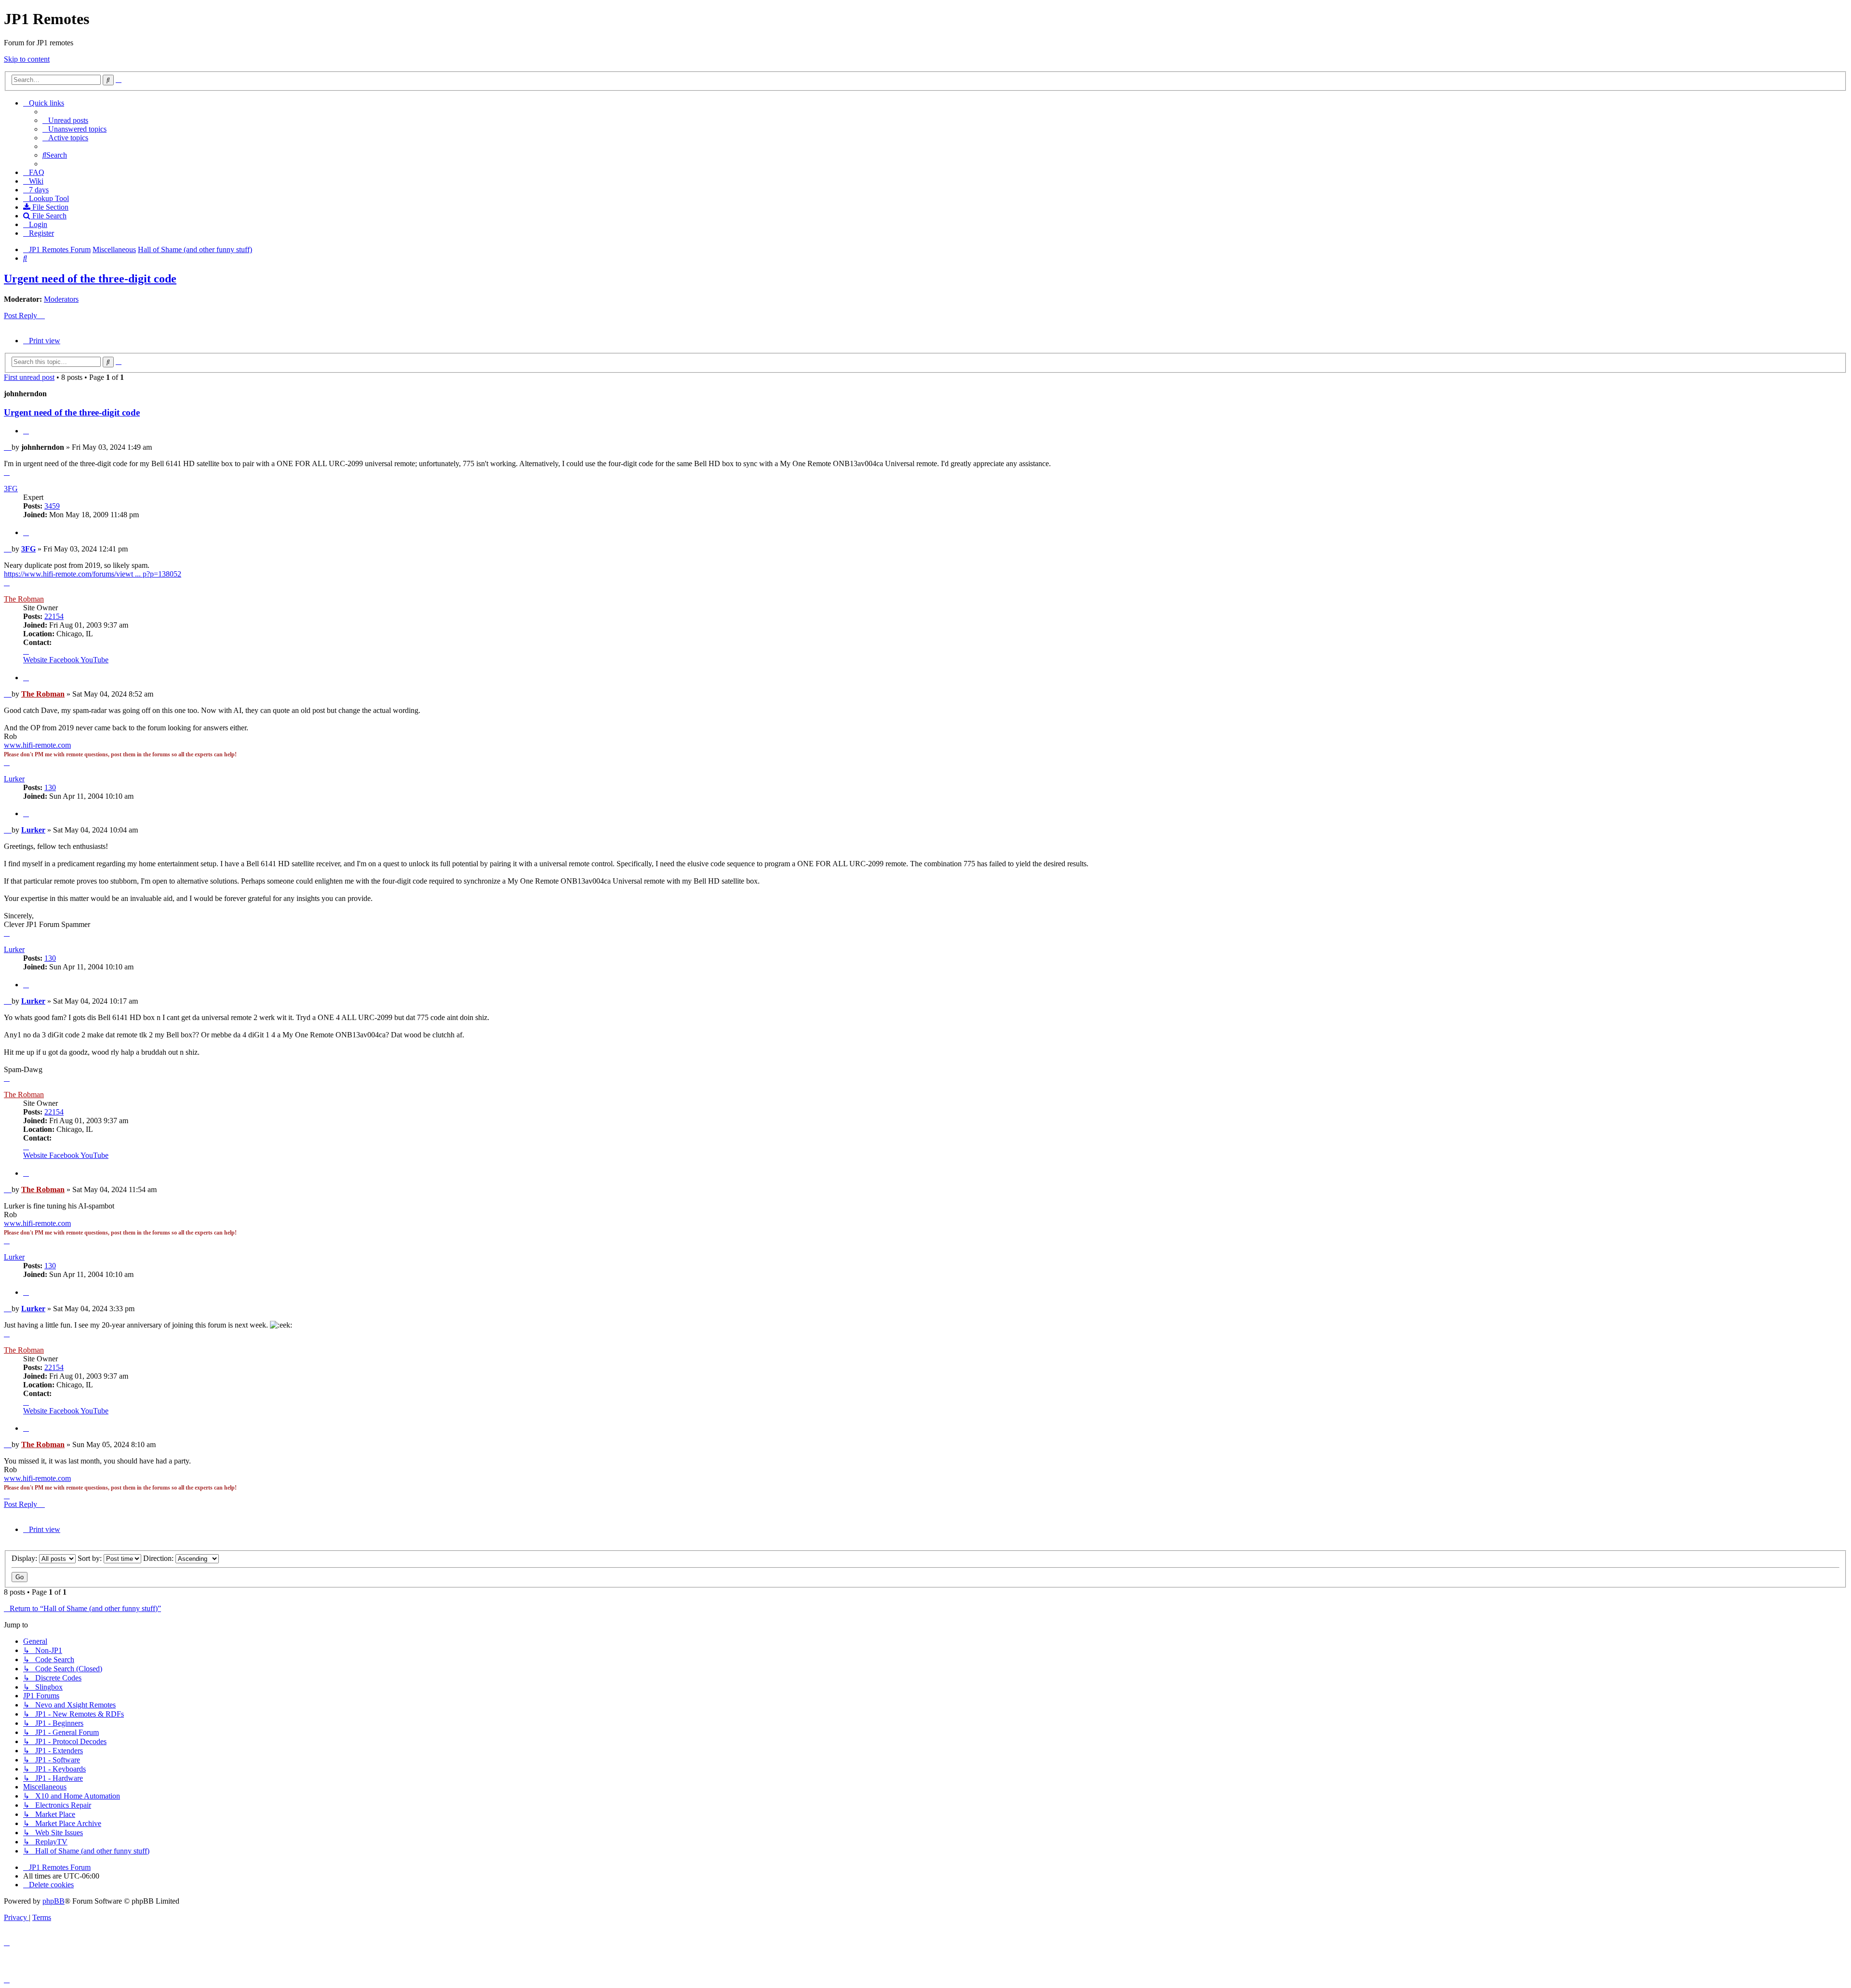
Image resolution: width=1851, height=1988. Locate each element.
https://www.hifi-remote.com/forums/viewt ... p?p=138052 (93, 574)
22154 (54, 616)
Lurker (14, 779)
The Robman (24, 599)
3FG (11, 489)
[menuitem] (65, 120)
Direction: (159, 1558)
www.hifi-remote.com (37, 745)
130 (50, 787)
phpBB (54, 1901)
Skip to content (27, 59)
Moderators (61, 299)
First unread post (29, 377)
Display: (25, 1558)
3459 (52, 506)
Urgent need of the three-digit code (90, 279)
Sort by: (91, 1558)
